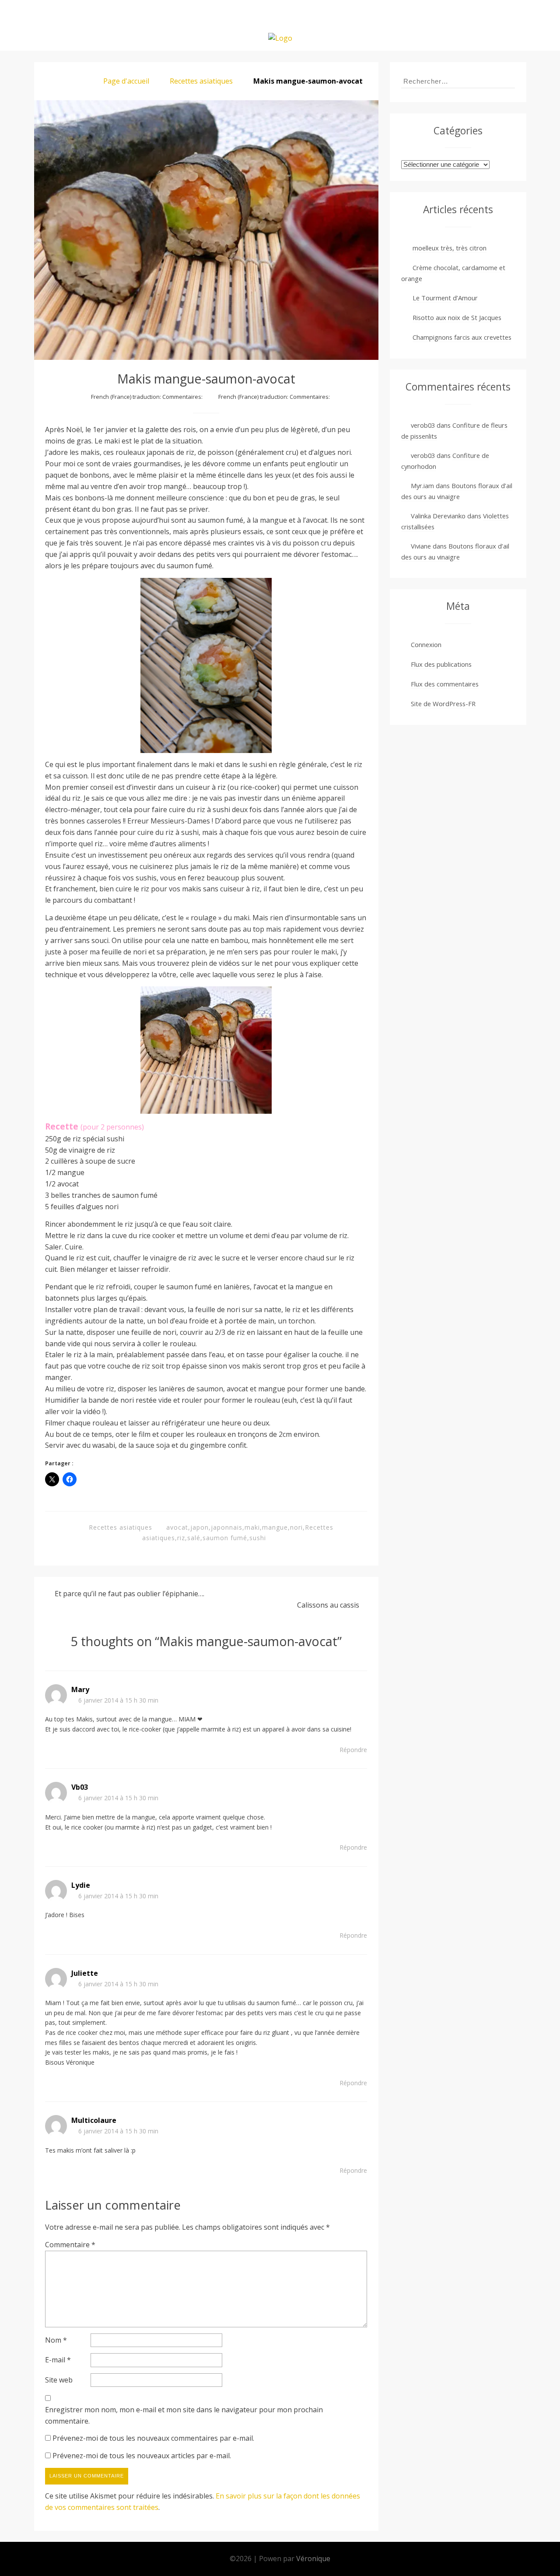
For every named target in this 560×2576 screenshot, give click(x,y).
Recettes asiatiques (201, 81)
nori (296, 1527)
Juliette (85, 1973)
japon (199, 1527)
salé (194, 1538)
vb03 (80, 1787)
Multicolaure (94, 2120)
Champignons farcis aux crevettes (462, 337)
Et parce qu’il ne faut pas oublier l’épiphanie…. (129, 1594)
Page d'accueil (126, 81)
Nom (56, 2340)
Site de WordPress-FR (443, 704)
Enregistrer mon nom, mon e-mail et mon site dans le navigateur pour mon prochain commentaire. (184, 2415)
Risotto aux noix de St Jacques (457, 317)
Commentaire (70, 2245)
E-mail (58, 2360)
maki (252, 1527)
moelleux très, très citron (450, 248)
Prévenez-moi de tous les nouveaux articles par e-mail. (142, 2456)
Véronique (313, 2558)
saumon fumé (225, 1538)
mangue (275, 1527)
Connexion (426, 644)
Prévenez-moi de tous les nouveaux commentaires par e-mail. (153, 2438)
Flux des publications (441, 664)
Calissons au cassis (328, 1605)
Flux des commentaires (445, 684)
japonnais (227, 1527)
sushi (258, 1538)
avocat (177, 1527)
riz (181, 1538)
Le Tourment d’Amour (445, 298)
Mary (80, 1689)
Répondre (353, 1750)
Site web (59, 2380)
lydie (81, 1885)
